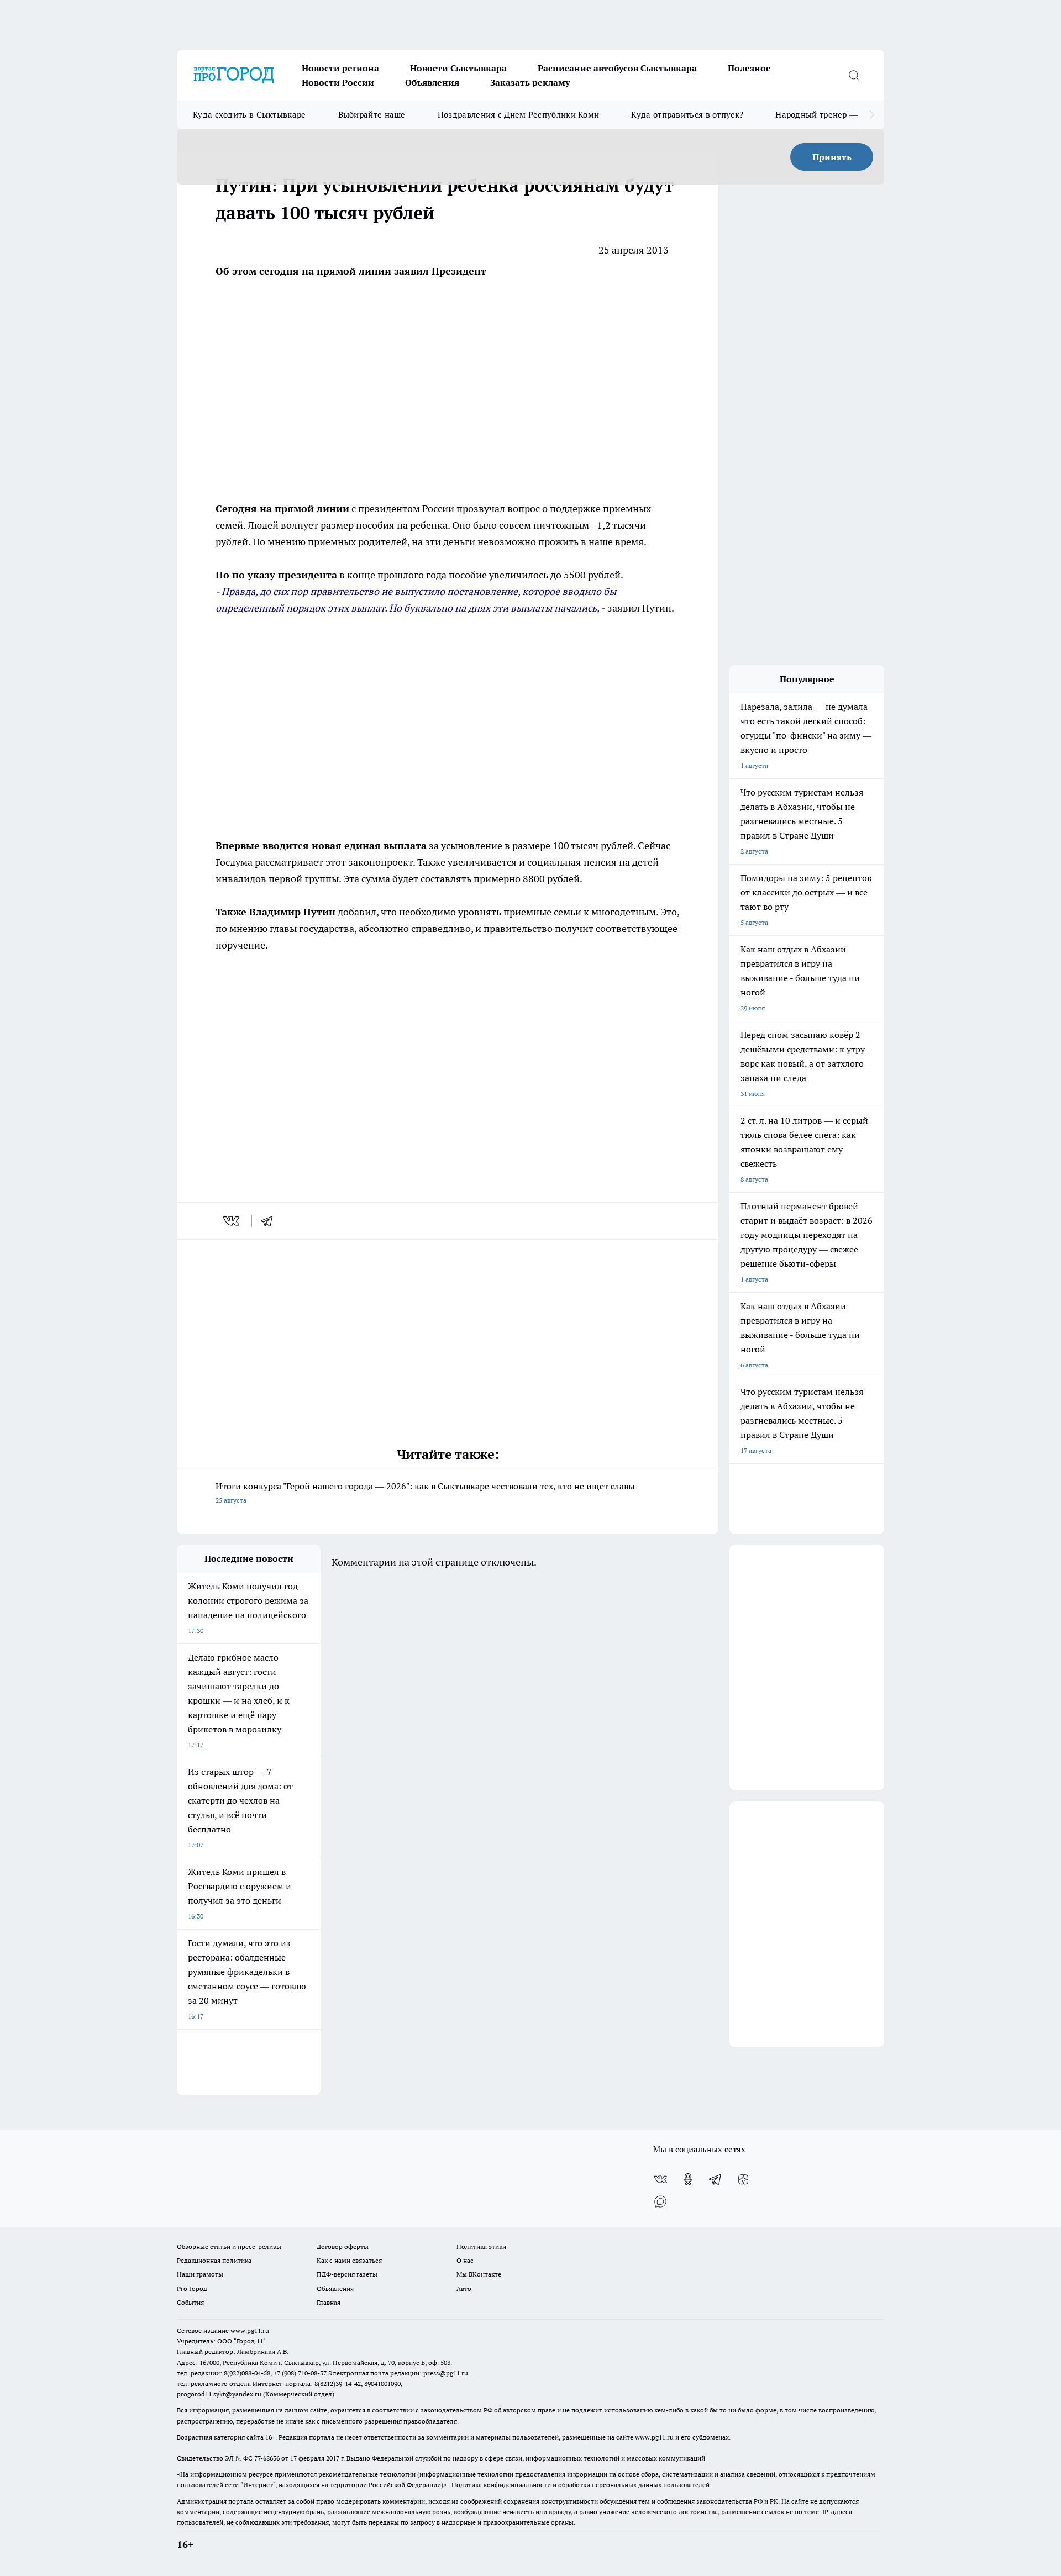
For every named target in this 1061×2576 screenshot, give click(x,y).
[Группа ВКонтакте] (660, 2179)
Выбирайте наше (372, 115)
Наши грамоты (200, 2274)
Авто (464, 2288)
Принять (832, 157)
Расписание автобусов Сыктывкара (617, 68)
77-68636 (267, 2458)
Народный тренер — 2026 (827, 115)
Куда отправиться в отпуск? (687, 115)
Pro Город (192, 2288)
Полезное (749, 68)
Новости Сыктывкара (458, 68)
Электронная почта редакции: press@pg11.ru (398, 2373)
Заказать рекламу (530, 82)
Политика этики (481, 2246)
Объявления (432, 82)
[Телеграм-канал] (716, 2179)
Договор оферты (343, 2246)
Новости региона (340, 68)
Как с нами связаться (349, 2260)
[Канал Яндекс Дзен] (743, 2179)
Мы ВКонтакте (479, 2274)
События (190, 2302)
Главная (329, 2302)
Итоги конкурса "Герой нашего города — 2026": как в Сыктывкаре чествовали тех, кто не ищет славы (425, 1492)
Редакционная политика (214, 2260)
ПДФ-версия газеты (347, 2274)
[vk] (232, 1221)
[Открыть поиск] (854, 75)
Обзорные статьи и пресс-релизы (229, 2246)
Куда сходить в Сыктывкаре (250, 115)
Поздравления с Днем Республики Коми (519, 115)
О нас (465, 2260)
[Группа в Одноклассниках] (688, 2179)
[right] (872, 115)
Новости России (338, 82)
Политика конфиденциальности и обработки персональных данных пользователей (581, 2485)
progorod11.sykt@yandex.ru (219, 2394)
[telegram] (270, 1221)
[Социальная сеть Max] (660, 2201)
